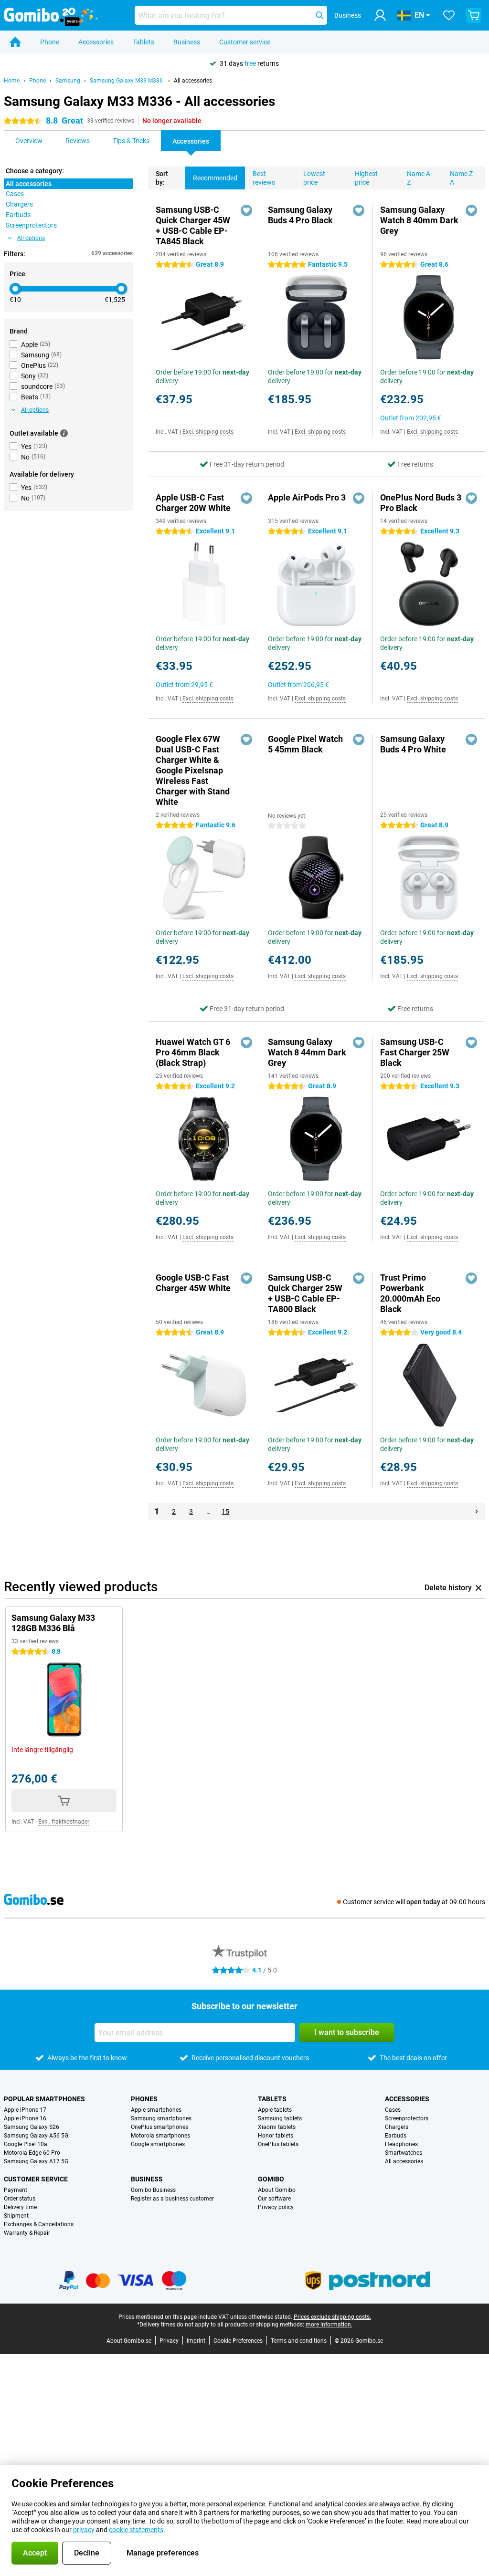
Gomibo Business (153, 2190)
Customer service (245, 42)
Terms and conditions (299, 2341)
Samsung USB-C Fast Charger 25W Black (415, 1052)
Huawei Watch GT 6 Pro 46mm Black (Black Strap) (193, 1052)
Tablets (144, 42)
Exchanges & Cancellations (39, 2224)
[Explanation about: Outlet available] (64, 433)
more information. (329, 2325)
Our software (274, 2199)
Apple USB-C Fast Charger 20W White (193, 503)
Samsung (68, 81)
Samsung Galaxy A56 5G (36, 2136)
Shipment (16, 2216)
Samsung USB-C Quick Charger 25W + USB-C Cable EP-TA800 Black (305, 1293)
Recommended (215, 178)
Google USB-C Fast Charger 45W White (193, 1283)
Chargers (397, 2127)
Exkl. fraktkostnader (64, 1822)
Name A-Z (420, 178)
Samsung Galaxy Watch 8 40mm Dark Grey (419, 220)
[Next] (477, 1512)
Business (187, 42)
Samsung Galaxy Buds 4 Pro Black (300, 215)
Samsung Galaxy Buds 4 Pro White (413, 744)
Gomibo (271, 2179)
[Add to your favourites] (246, 210)
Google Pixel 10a (26, 2144)
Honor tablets (276, 2136)
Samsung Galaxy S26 (32, 2127)
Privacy (169, 2341)
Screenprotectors (407, 2118)
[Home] (15, 42)
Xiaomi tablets (277, 2127)
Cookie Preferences (238, 2341)
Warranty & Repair (27, 2233)
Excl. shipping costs (208, 432)
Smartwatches (404, 2153)
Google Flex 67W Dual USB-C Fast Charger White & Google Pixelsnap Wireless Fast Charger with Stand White (193, 770)
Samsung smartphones (161, 2118)
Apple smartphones (156, 2110)
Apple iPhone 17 (25, 2110)
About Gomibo (277, 2190)
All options (31, 238)
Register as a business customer (172, 2199)
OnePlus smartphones (159, 2127)
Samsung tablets (280, 2118)
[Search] (319, 15)
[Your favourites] (449, 15)
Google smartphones (158, 2144)
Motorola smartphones (160, 2136)
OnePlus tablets (278, 2144)
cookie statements (136, 2530)
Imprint (196, 2341)
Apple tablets (275, 2110)
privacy (84, 2530)
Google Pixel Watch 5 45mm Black (305, 744)
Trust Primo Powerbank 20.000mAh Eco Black (410, 1293)
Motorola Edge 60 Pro (32, 2153)
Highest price (366, 178)
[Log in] (380, 15)
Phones (144, 2099)
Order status (20, 2199)
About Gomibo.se (129, 2341)
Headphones (401, 2144)
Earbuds (396, 2136)
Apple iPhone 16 (25, 2118)
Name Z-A (462, 178)
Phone (50, 42)
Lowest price (314, 178)
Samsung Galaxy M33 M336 (127, 81)
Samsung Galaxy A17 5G (36, 2161)
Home (12, 81)
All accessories (193, 81)
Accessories (96, 42)
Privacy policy (276, 2207)
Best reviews (264, 178)
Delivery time (20, 2207)
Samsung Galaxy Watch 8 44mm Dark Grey (307, 1052)
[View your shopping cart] (474, 15)
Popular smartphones (44, 2099)
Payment (16, 2190)
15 (225, 1512)
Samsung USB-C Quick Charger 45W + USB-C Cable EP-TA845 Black (193, 225)
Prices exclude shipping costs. (332, 2317)
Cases (393, 2110)
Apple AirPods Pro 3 (307, 497)
